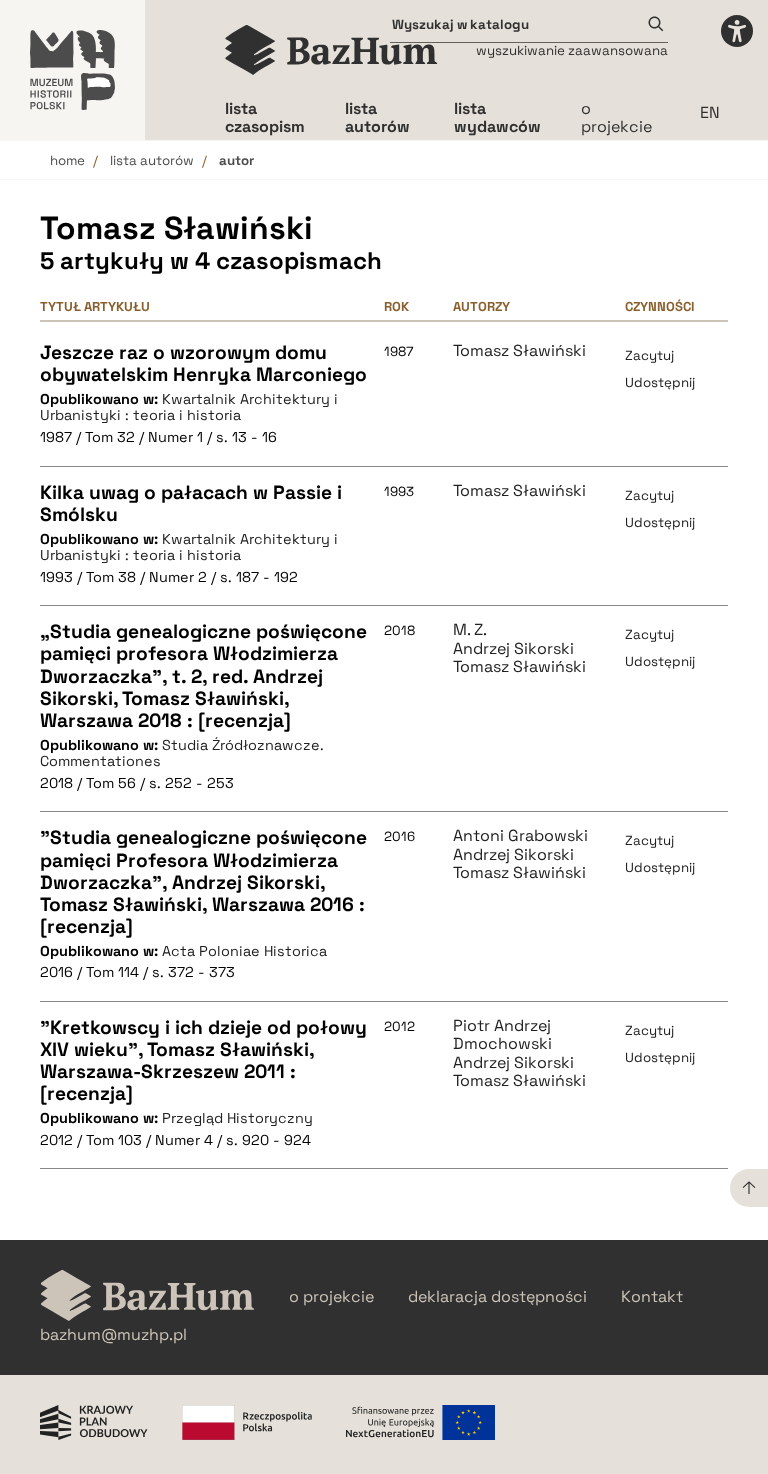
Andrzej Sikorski (513, 649)
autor (236, 160)
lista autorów (152, 160)
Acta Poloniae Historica (244, 951)
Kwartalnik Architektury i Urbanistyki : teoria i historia (189, 407)
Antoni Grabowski (520, 836)
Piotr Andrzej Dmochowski (502, 1035)
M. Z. (470, 630)
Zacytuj (649, 355)
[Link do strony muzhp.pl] (72, 70)
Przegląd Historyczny (237, 1118)
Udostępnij (660, 382)
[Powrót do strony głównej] (147, 1297)
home (67, 160)
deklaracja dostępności (497, 1297)
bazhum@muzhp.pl (113, 1335)
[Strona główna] (331, 50)
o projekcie (616, 117)
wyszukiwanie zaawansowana (572, 50)
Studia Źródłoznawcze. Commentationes (182, 753)
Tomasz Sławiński (519, 351)
